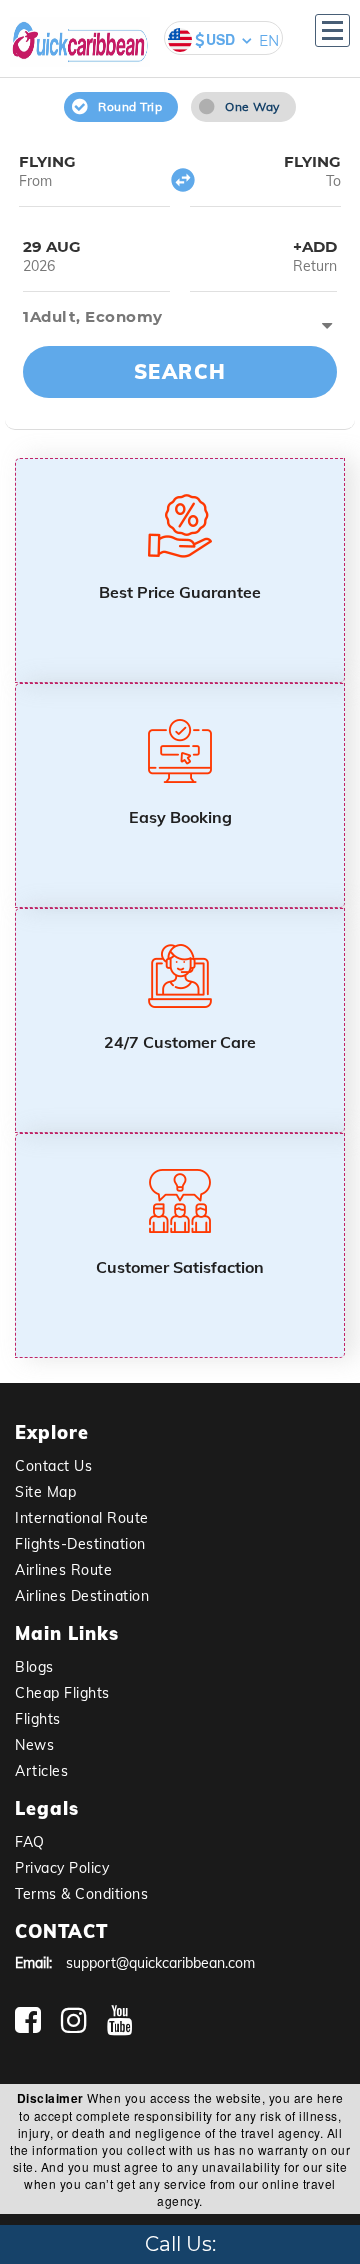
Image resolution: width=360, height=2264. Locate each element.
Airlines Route (63, 1570)
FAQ (30, 1842)
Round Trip (130, 106)
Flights (38, 1719)
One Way (252, 106)
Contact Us (53, 1466)
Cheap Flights (62, 1693)
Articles (41, 1771)
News (34, 1745)
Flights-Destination (80, 1544)
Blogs (34, 1667)
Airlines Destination (82, 1596)
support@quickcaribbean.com (160, 1963)
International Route (82, 1518)
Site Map (45, 1492)
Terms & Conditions (81, 1894)
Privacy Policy (62, 1868)
